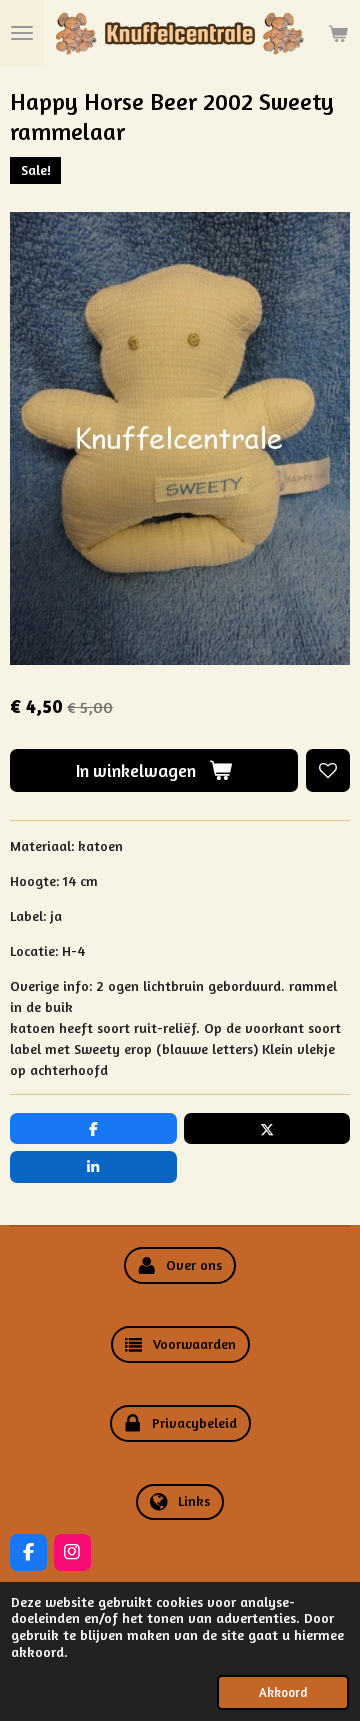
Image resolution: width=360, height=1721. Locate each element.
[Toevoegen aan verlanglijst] (328, 771)
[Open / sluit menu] (22, 33)
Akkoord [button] (283, 1692)
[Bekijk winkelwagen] (338, 33)
